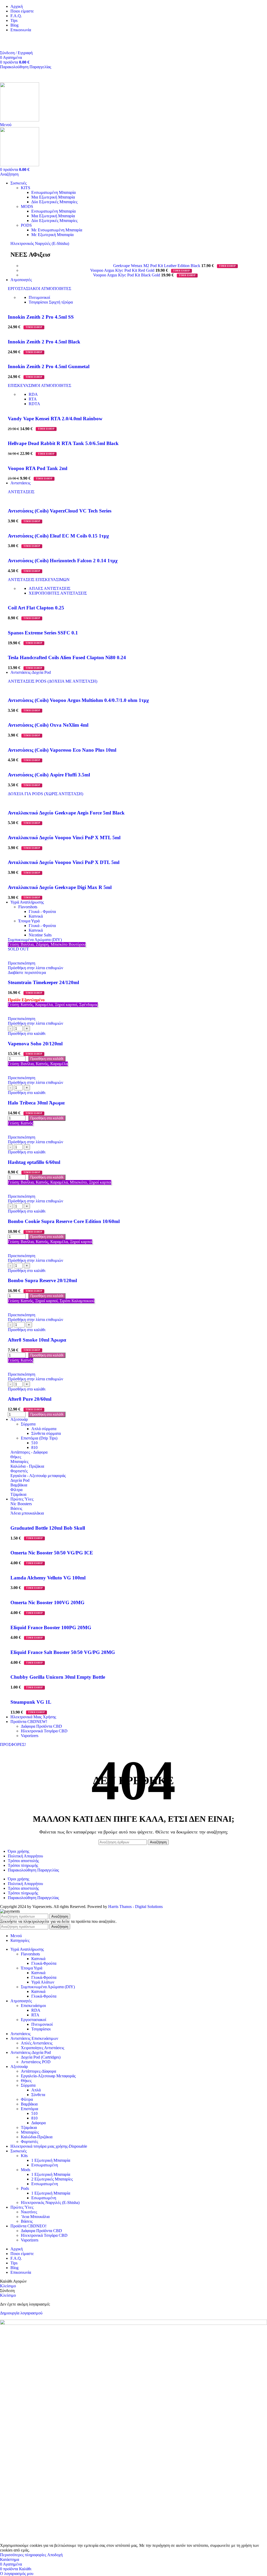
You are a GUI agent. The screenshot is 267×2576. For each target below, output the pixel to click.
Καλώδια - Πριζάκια (27, 1466)
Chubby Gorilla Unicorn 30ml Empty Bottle (58, 1677)
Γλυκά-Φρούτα (44, 1963)
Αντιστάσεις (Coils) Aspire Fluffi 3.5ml (49, 775)
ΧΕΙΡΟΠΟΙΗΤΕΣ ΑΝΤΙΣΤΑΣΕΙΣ (58, 593)
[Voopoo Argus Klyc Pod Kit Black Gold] (57, 275)
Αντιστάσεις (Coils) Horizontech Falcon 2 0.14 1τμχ (63, 561)
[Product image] (37, 958)
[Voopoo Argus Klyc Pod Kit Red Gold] (56, 270)
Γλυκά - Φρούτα (42, 912)
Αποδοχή (55, 2555)
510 (34, 1443)
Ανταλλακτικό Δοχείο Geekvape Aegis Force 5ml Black (66, 813)
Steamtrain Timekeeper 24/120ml (43, 982)
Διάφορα (38, 2123)
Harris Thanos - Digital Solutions (135, 1907)
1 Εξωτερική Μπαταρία (51, 2160)
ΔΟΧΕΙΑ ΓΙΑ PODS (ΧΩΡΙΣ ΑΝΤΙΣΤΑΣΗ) (45, 794)
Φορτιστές (19, 1471)
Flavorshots (28, 907)
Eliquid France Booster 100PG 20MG (51, 1627)
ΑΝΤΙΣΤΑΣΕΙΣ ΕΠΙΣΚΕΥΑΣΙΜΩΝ (39, 580)
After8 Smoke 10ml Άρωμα (37, 1340)
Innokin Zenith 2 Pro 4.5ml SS (41, 317)
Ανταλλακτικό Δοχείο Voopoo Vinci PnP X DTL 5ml (64, 862)
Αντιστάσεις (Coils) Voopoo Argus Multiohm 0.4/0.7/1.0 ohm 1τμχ (78, 700)
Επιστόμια (29, 2109)
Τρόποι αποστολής (23, 1861)
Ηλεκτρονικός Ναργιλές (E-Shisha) (40, 243)
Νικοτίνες (29, 2212)
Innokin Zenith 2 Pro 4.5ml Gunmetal (49, 366)
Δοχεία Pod (20, 1480)
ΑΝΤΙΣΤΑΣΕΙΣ (21, 492)
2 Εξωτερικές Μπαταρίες (52, 2179)
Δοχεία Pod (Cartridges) (41, 2057)
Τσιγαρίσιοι (51, 302)
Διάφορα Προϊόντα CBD (41, 1726)
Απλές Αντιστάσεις (37, 2043)
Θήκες (16, 1457)
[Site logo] (20, 120)
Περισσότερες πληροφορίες (24, 2555)
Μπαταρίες (19, 1462)
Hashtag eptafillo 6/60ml (34, 1162)
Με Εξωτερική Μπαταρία (52, 235)
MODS (27, 206)
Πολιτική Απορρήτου (25, 1856)
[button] (27, 1033)
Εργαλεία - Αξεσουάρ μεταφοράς (38, 1476)
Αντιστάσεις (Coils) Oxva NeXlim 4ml (48, 725)
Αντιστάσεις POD (36, 2062)
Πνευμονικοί (39, 297)
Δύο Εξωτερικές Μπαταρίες (54, 202)
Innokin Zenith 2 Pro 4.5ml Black (44, 342)
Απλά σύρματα (44, 1429)
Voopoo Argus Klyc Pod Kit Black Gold (127, 275)
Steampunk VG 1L (31, 1702)
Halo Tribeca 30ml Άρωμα (36, 1103)
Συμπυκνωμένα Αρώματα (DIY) (35, 940)
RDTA (34, 404)
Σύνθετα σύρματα (46, 1433)
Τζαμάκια (18, 1494)
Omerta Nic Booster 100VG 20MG (47, 1602)
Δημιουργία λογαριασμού (21, 2313)
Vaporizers (30, 1736)
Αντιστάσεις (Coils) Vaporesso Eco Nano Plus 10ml (62, 750)
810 (34, 1447)
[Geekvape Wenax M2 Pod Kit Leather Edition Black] (67, 266)
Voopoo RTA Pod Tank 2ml (38, 468)
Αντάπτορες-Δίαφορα (38, 2071)
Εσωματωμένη (44, 2198)
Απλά (36, 2090)
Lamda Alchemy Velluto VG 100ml (48, 1578)
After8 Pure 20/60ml (30, 1399)
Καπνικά (36, 916)
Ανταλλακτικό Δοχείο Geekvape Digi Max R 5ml (60, 887)
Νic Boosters (21, 1504)
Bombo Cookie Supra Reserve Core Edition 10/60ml (64, 1221)
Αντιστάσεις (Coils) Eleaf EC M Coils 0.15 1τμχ (58, 536)
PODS (26, 225)
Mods (26, 2170)
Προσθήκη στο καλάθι (47, 1059)
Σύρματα (28, 1424)
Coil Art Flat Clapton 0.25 (36, 608)
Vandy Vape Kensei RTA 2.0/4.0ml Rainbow (55, 419)
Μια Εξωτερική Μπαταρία (53, 197)
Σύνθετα (38, 2095)
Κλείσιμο (8, 2286)
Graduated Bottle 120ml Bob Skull (48, 1528)
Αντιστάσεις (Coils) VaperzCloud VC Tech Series (60, 511)
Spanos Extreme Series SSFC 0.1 (43, 633)
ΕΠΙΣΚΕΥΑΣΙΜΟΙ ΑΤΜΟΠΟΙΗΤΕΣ (40, 385)
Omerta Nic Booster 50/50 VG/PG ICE (52, 1553)
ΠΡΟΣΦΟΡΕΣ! (13, 1744)
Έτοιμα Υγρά (29, 921)
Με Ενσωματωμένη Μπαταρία (57, 230)
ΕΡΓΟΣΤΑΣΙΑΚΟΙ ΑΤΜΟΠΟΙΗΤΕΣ (40, 289)
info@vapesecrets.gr (17, 43)
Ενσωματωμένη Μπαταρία (53, 192)
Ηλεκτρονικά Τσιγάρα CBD (44, 1731)
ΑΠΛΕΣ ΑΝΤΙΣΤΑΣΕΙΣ (50, 588)
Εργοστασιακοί (34, 2020)
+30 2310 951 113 (15, 39)
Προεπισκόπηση (22, 963)
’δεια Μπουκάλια (35, 2217)
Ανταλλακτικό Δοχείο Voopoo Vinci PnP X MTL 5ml (64, 838)
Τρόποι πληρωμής (23, 1865)
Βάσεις (16, 1508)
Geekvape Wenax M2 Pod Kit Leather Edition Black (157, 266)
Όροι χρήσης (19, 1851)
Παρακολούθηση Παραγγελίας (26, 67)
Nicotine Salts (40, 935)
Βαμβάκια (19, 1485)
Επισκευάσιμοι (33, 2006)
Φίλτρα (16, 1490)
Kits (24, 2156)
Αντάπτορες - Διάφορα (29, 1452)
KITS (26, 188)
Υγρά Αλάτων (43, 1982)
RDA (33, 394)
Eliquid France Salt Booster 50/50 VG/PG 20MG (63, 1652)
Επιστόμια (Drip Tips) (39, 1438)
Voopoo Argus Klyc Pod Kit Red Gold (123, 270)
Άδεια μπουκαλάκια (27, 1513)
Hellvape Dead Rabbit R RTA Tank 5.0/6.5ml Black (63, 443)
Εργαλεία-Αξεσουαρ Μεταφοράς (48, 2076)
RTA (33, 399)
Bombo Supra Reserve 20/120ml (42, 1280)
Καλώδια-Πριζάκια (37, 2137)
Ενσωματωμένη (45, 2165)
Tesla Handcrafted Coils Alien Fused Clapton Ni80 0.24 (67, 657)
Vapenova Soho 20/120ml (35, 1044)
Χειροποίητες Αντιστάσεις (43, 2048)
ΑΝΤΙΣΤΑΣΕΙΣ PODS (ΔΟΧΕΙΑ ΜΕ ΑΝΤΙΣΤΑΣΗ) (53, 681)
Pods (25, 2188)
